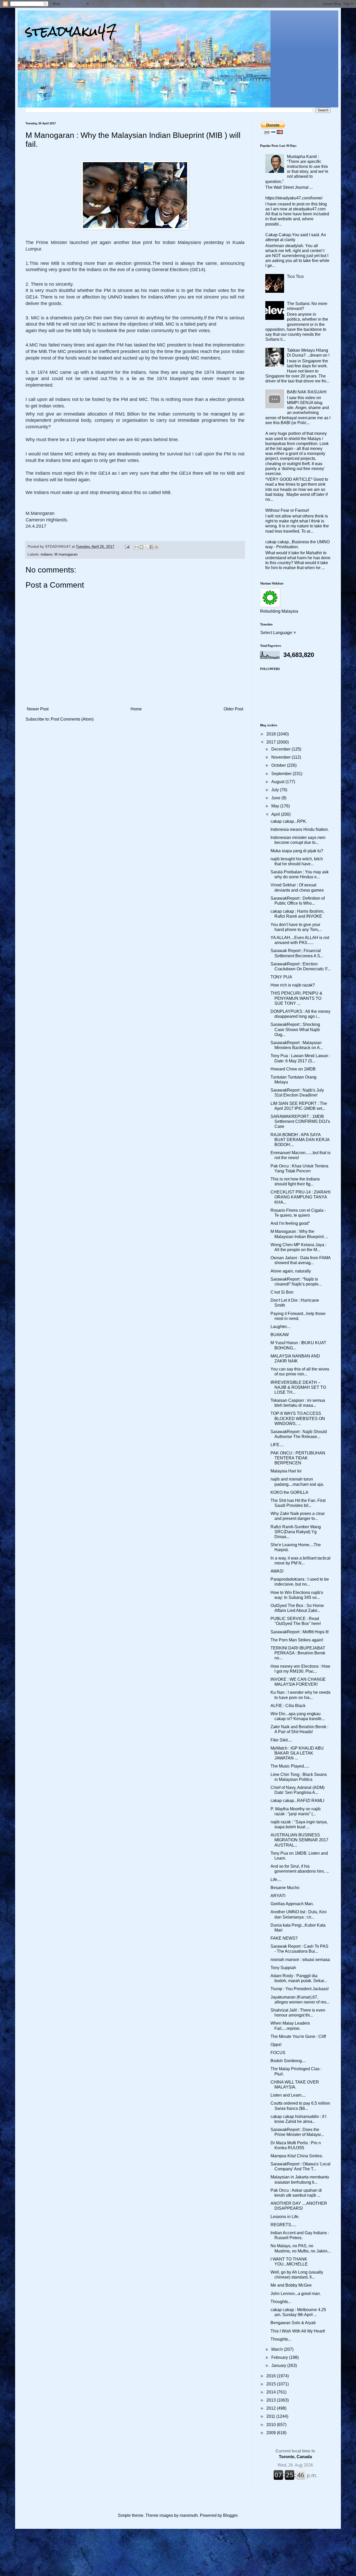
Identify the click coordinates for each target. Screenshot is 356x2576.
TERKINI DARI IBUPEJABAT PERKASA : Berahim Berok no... (298, 1653)
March (278, 2349)
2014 (272, 2392)
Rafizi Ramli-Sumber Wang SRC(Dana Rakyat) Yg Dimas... (296, 1532)
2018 (272, 734)
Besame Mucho (285, 1888)
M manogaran (66, 554)
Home (136, 709)
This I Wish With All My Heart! (298, 2331)
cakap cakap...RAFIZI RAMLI (297, 1801)
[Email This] (137, 547)
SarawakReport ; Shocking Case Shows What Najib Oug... (295, 1029)
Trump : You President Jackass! (300, 1989)
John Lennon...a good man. (296, 2294)
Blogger (230, 2515)
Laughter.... (281, 1327)
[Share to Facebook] (151, 547)
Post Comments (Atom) (72, 719)
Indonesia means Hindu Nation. (300, 829)
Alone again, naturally (291, 1271)
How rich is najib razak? (293, 985)
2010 (272, 2425)
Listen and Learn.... (288, 2095)
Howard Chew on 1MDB (293, 1069)
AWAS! (277, 1571)
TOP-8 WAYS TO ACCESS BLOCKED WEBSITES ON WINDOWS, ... (298, 1418)
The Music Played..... (290, 1766)
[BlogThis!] (142, 547)
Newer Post (38, 709)
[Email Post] (127, 546)
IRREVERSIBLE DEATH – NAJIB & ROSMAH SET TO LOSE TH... (298, 1387)
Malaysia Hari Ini (286, 1471)
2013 (272, 2400)
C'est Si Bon (282, 1292)
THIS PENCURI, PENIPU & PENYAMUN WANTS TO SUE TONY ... (296, 998)
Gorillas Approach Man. (292, 1904)
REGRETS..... (283, 2225)
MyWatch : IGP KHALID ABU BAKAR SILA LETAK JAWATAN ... (297, 1753)
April (276, 814)
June (276, 798)
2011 (271, 2416)
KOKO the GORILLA (289, 1492)
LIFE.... (277, 1445)
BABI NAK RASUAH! (307, 392)
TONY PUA (281, 977)
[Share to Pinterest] (156, 547)
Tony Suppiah (283, 1968)
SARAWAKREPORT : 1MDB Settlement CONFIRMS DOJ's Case (300, 1121)
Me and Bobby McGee (291, 2285)
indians (47, 554)
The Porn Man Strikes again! (297, 1640)
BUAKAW (280, 1335)
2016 (272, 2376)
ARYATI (278, 1896)
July (276, 790)
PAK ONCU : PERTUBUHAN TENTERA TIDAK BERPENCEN (298, 1458)
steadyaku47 (71, 31)
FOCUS (278, 2053)
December (281, 749)
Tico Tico (295, 276)
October (279, 765)
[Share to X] (146, 547)
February (280, 2357)
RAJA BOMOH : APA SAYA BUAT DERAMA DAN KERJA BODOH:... (300, 1140)
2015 (272, 2384)
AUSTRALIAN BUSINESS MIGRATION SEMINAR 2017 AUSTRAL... (299, 1840)
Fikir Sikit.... (281, 1740)
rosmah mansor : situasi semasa (300, 1960)
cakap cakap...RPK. (289, 821)
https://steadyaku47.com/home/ (294, 198)
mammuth (189, 2515)
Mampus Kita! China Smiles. (297, 2156)
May (276, 806)
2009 (272, 2433)
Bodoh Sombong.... (288, 2061)
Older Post (233, 709)
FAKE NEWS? (284, 1938)
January (279, 2365)
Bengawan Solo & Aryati (293, 2323)
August (278, 782)
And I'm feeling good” (290, 1223)
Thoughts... (281, 2302)
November (281, 757)
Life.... (276, 1880)
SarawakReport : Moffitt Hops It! (300, 1632)
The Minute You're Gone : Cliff (298, 2036)
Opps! (276, 2045)
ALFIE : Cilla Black (288, 1706)
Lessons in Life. (285, 2217)
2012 (272, 2408)
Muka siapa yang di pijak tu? (297, 851)
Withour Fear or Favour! (287, 510)
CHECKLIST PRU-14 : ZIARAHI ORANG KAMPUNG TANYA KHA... (300, 1197)
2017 (272, 742)
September (282, 774)
